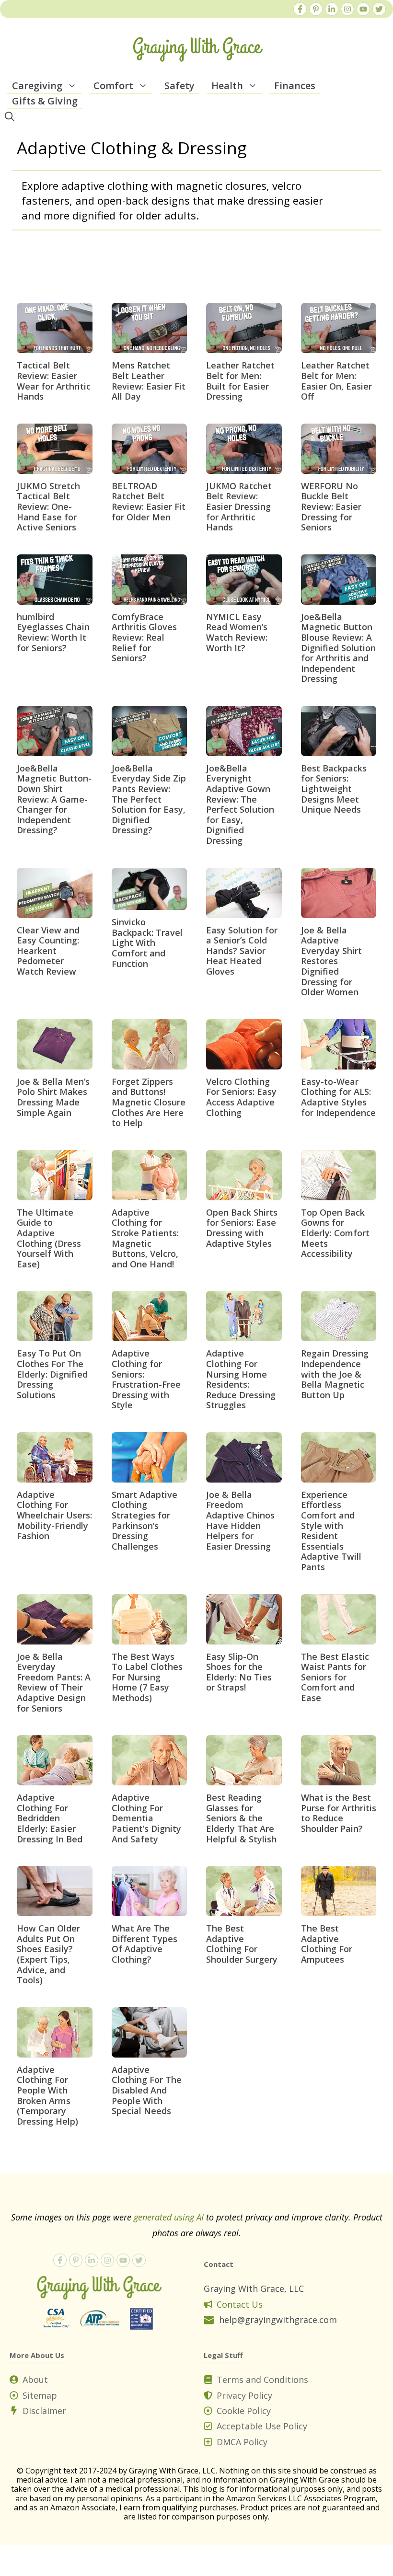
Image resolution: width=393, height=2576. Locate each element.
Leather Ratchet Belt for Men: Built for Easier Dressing (240, 381)
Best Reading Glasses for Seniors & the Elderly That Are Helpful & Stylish (241, 1818)
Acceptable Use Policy (262, 2426)
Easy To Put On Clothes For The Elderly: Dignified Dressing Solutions (52, 1374)
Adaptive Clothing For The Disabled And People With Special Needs (147, 2090)
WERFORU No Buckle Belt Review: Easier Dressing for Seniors (331, 506)
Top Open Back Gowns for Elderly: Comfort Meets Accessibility (335, 1233)
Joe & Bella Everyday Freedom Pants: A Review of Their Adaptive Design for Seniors (54, 1682)
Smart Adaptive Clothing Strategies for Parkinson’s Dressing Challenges (144, 1520)
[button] (72, 86)
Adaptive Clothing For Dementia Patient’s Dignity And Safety (146, 1818)
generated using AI (169, 2217)
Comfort (113, 86)
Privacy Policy (244, 2395)
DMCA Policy (242, 2442)
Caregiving (37, 86)
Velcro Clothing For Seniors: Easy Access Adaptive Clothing (241, 1097)
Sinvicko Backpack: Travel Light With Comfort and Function (147, 943)
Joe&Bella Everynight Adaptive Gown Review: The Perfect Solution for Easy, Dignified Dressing (240, 804)
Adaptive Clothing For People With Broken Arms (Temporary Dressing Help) (47, 2095)
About (35, 2380)
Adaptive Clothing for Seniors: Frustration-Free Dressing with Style (146, 1379)
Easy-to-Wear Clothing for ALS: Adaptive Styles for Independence (338, 1097)
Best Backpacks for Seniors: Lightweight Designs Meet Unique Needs (334, 789)
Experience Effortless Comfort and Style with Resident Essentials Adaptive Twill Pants (331, 1531)
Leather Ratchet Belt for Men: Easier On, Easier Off (336, 381)
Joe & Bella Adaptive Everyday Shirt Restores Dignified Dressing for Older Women (331, 961)
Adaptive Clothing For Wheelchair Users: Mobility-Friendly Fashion (54, 1515)
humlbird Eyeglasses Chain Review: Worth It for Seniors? (53, 632)
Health (227, 86)
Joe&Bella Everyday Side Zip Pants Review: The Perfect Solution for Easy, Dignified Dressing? (149, 799)
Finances (295, 86)
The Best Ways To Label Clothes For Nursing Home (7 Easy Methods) (147, 1677)
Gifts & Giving (45, 101)
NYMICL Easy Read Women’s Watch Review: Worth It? (237, 632)
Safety (179, 86)
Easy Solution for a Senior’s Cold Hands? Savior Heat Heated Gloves (242, 951)
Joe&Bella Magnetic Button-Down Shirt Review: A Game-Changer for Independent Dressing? (54, 799)
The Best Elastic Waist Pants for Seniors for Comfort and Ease (335, 1677)
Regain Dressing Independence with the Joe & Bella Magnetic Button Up (335, 1374)
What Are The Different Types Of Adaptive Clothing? (144, 1944)
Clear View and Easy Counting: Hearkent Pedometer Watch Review (48, 951)
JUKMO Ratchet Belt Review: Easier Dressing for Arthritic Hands (239, 506)
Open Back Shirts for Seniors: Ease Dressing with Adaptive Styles (242, 1228)
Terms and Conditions (262, 2380)
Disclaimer (44, 2411)
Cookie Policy (244, 2411)
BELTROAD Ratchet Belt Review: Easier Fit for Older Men (149, 501)
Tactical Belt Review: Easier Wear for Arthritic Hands (54, 381)
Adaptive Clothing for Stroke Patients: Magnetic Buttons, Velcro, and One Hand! (145, 1238)
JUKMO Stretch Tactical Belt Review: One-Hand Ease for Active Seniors (48, 506)
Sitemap (40, 2395)
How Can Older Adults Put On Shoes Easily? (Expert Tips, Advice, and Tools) (48, 1954)
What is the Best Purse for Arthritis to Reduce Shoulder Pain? (339, 1813)
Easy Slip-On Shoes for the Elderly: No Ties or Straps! (239, 1672)
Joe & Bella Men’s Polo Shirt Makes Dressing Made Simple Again (53, 1097)
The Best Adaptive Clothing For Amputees (327, 1944)
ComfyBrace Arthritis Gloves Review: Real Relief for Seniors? (144, 637)
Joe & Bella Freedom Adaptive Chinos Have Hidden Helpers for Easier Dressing (240, 1520)
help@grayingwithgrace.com (278, 2320)
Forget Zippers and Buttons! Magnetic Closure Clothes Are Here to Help (149, 1102)
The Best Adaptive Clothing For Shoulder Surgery (242, 1944)
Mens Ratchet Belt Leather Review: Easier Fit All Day (149, 381)
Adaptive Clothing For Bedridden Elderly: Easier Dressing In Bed (50, 1818)
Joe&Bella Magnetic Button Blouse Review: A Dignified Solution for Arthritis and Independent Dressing (338, 648)
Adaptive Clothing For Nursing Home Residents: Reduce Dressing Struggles (241, 1379)
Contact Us (240, 2304)
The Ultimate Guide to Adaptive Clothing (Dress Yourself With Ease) (49, 1238)
